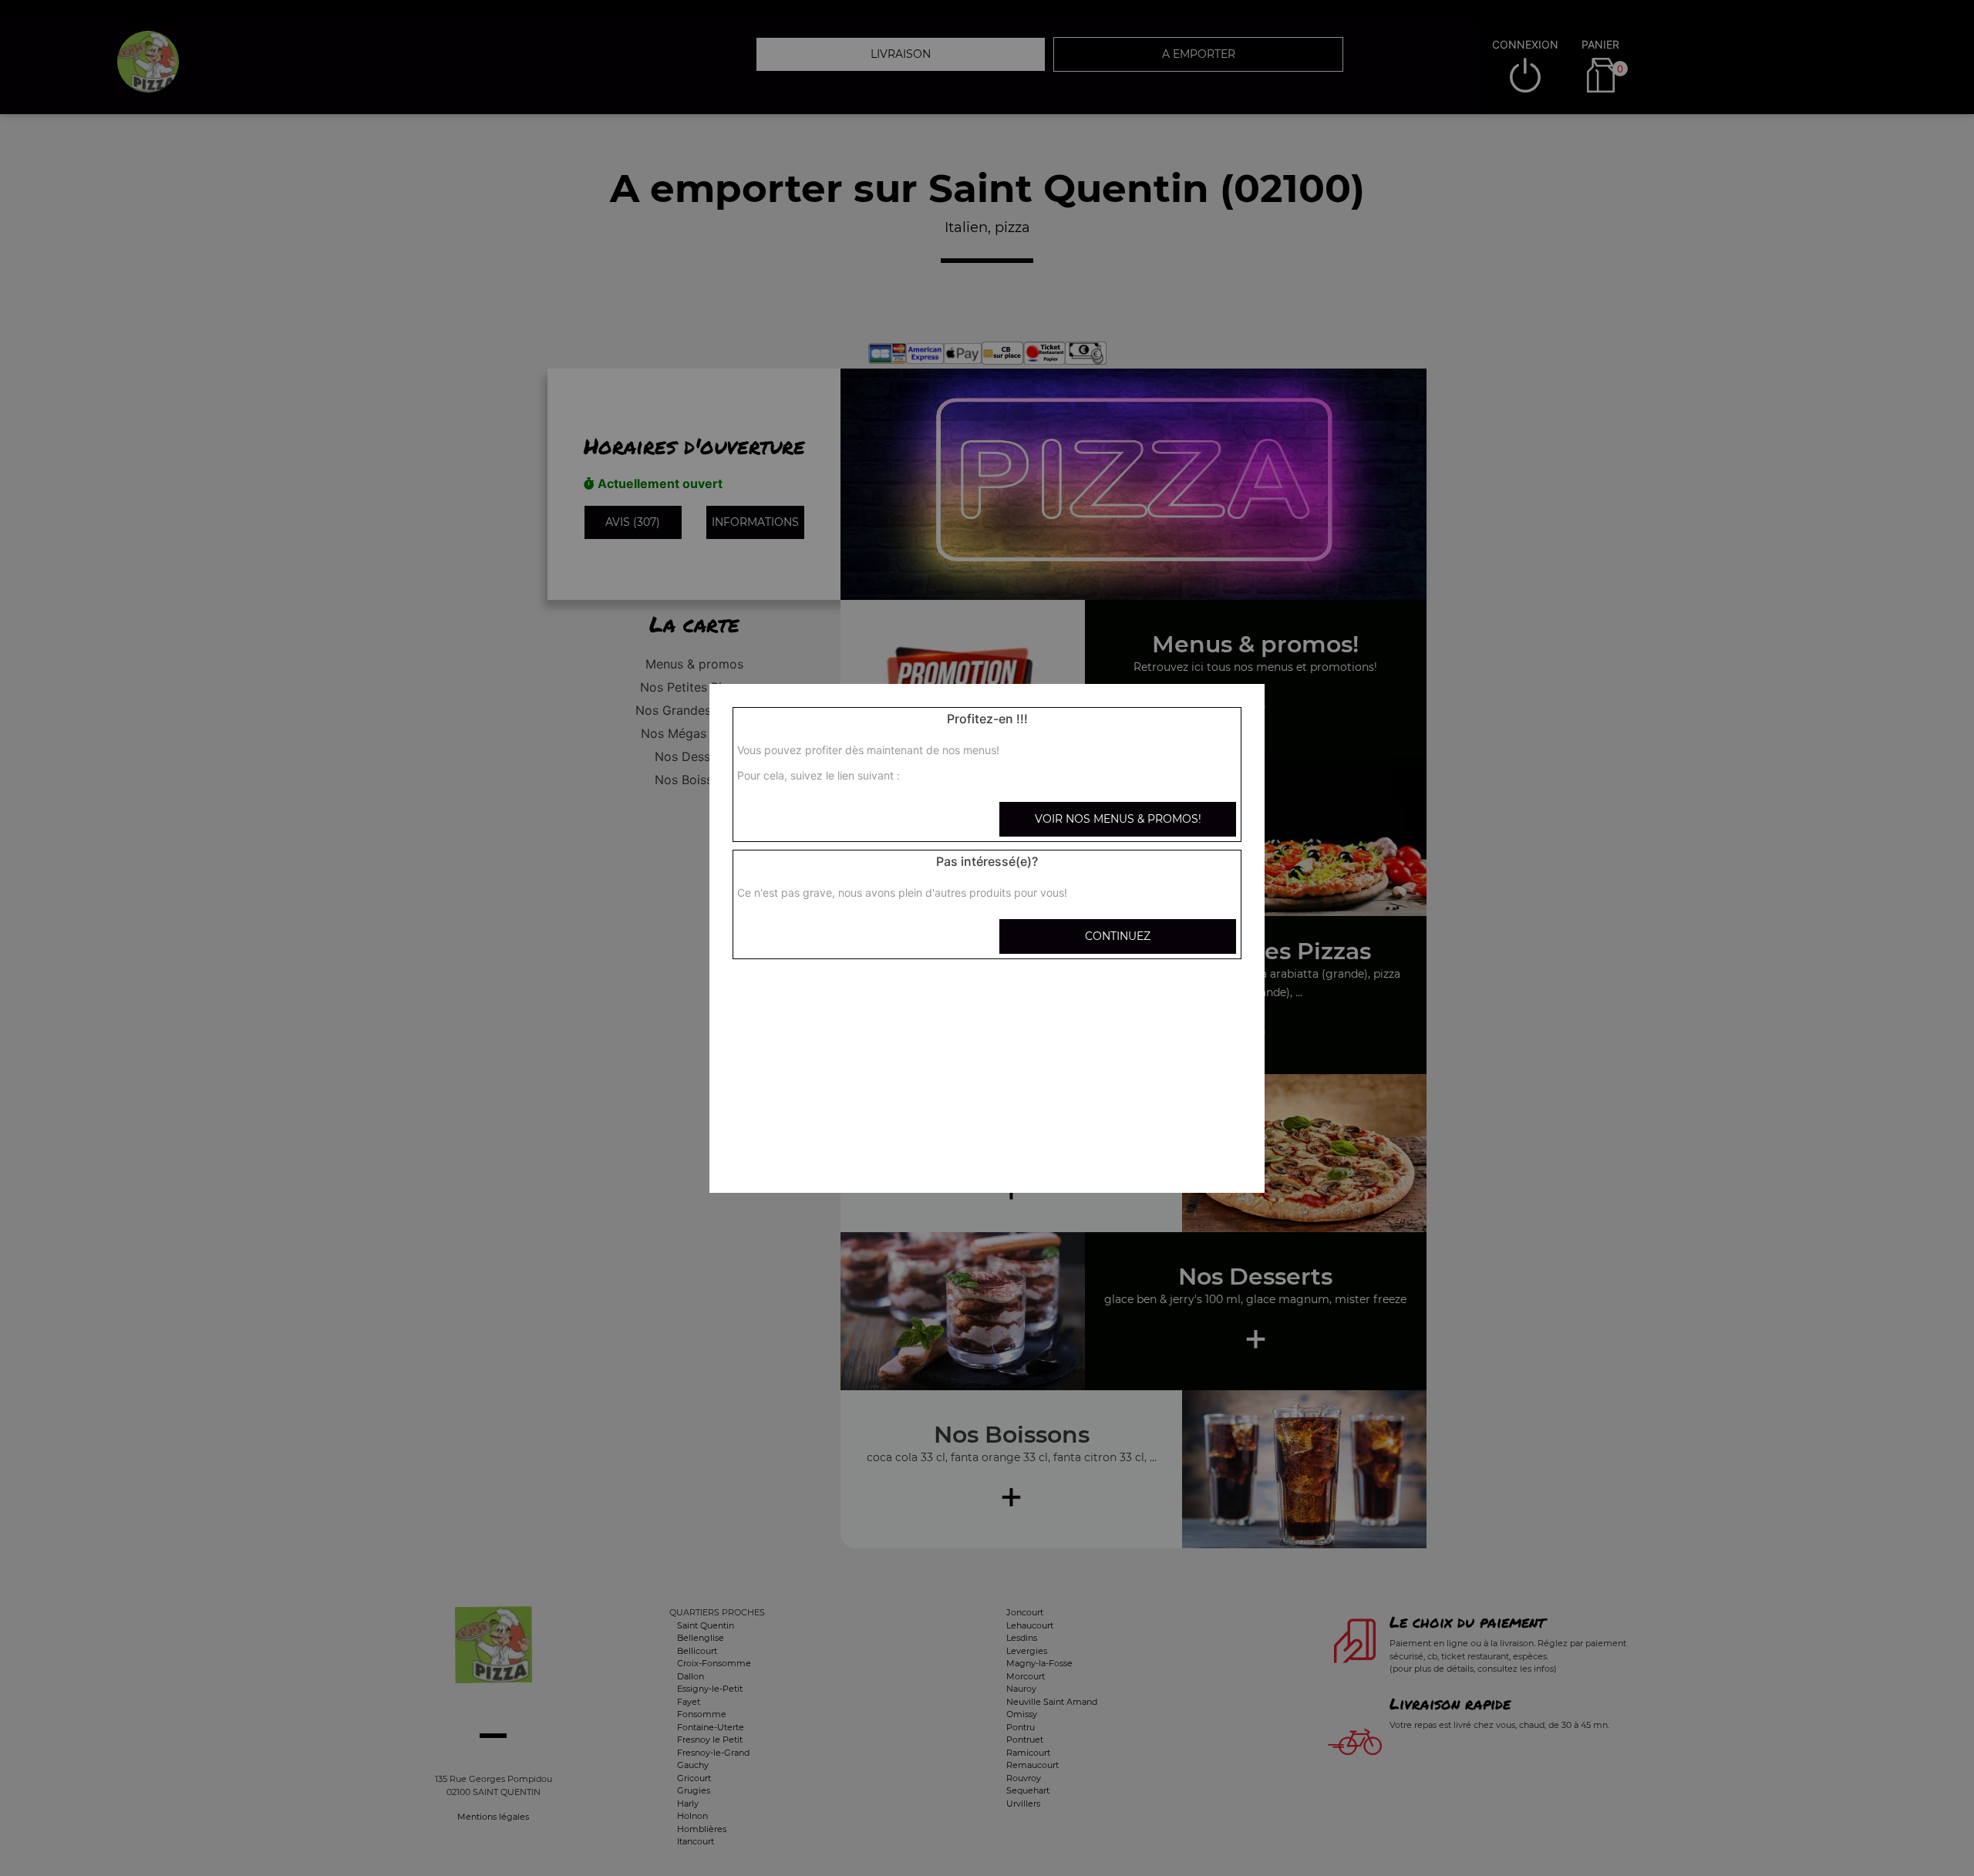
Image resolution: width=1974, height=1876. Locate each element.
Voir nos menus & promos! (1118, 819)
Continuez (1118, 936)
